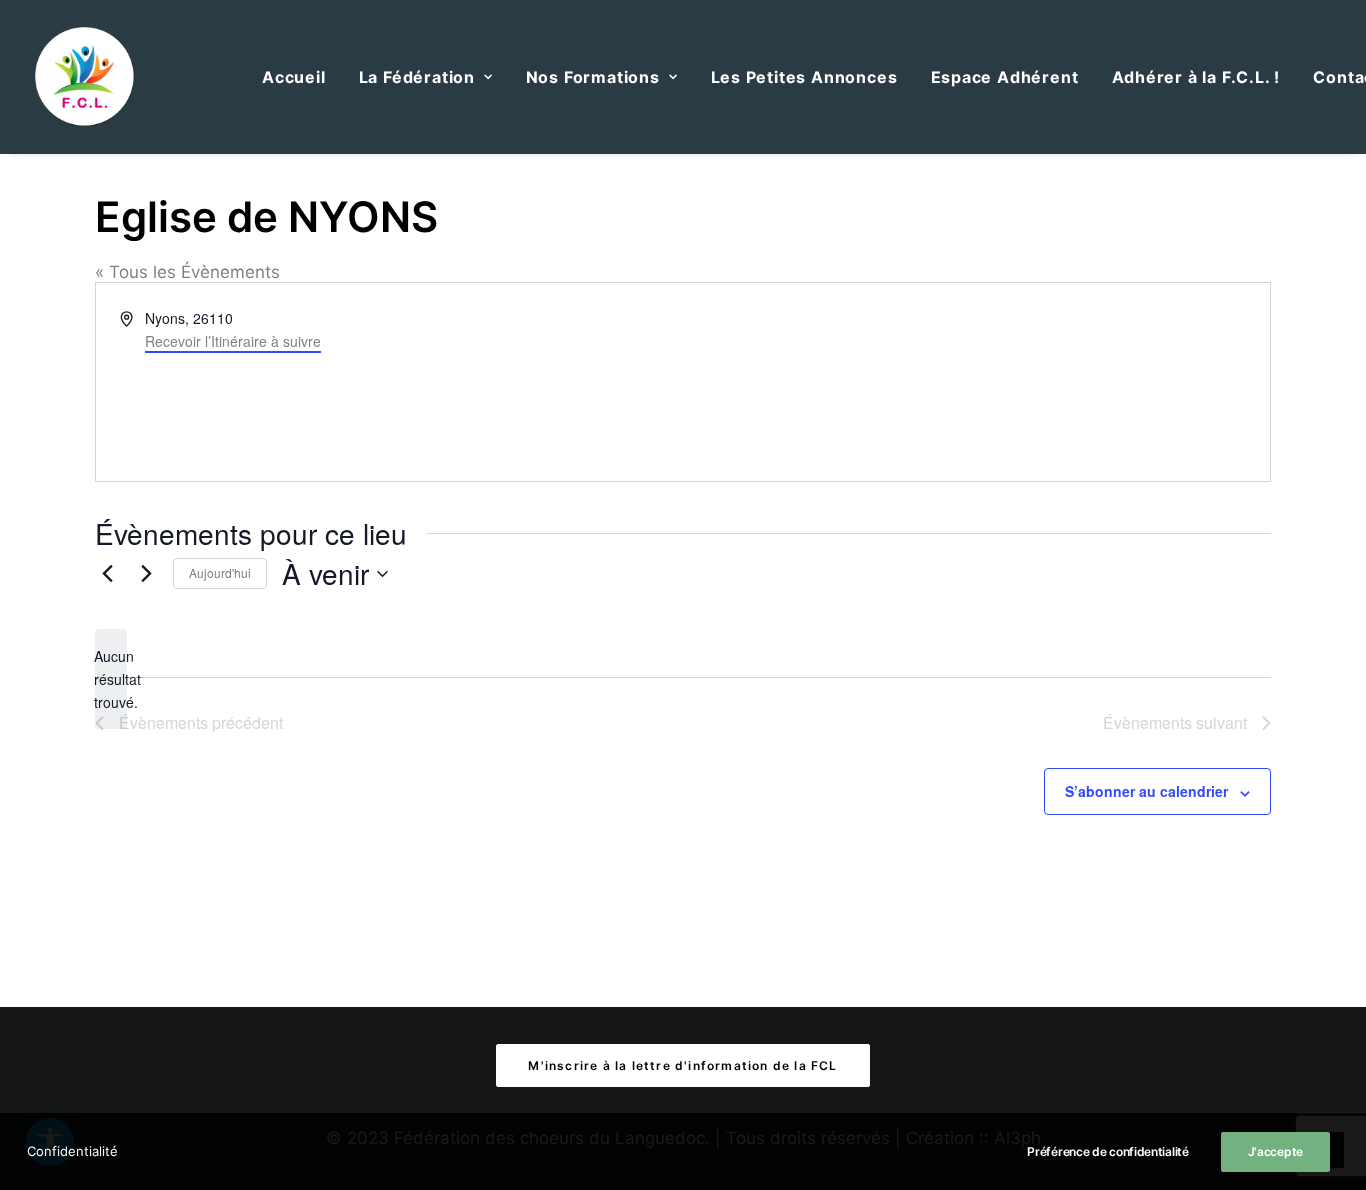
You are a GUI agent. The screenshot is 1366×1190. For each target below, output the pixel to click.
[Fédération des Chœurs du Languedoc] (85, 77)
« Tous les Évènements (187, 272)
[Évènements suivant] (146, 574)
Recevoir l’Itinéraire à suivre (233, 341)
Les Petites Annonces (804, 77)
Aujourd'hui (220, 572)
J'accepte (1275, 1151)
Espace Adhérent (1005, 77)
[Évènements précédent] (107, 574)
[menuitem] (294, 77)
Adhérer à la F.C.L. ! (1196, 77)
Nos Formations (593, 77)
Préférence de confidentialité (1107, 1151)
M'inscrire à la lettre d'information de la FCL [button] (682, 1065)
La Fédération (417, 77)
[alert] (111, 679)
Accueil (294, 77)
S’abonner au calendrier (1146, 791)
